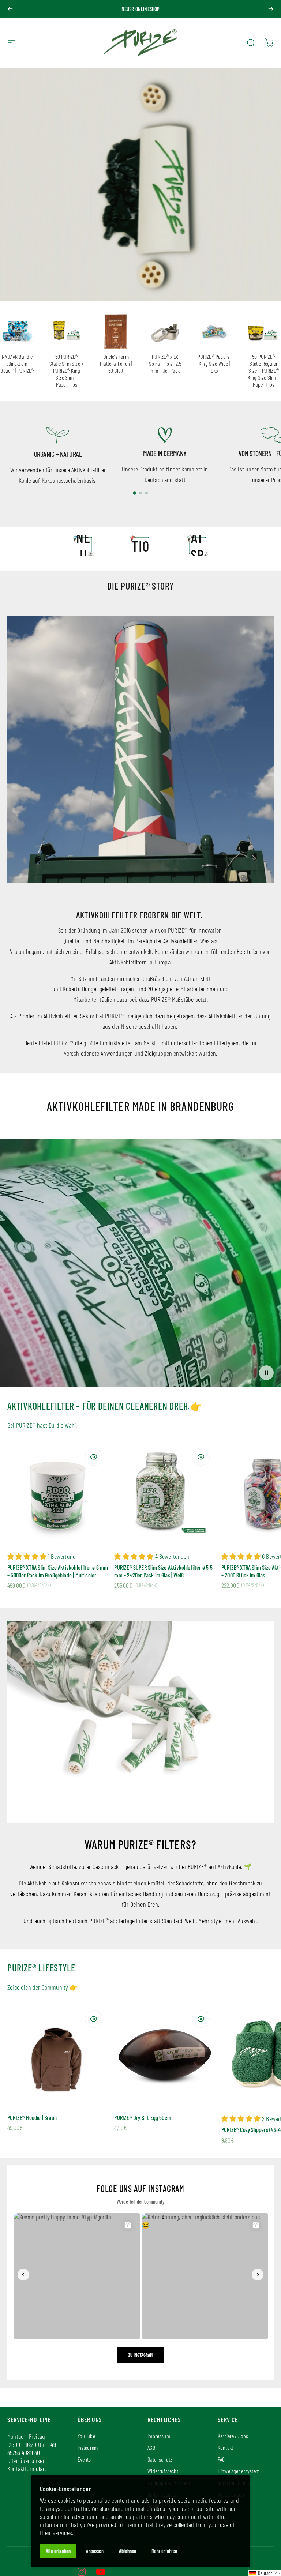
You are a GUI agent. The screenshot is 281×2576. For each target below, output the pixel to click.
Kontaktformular (26, 2468)
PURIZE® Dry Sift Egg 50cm (143, 2118)
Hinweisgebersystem (239, 2471)
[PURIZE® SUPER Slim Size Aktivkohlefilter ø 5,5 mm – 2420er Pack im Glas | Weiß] (165, 1493)
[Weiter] (271, 9)
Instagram (88, 2447)
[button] (265, 2573)
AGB (151, 2447)
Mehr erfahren (164, 2551)
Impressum (159, 2436)
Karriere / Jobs (233, 2436)
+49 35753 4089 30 (32, 2448)
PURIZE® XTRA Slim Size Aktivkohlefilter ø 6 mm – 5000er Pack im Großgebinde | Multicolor (58, 1571)
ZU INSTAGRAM (140, 2355)
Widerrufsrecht (163, 2471)
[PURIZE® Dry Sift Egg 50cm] (165, 2055)
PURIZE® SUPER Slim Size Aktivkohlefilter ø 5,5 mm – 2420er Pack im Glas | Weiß (163, 1571)
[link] (58, 435)
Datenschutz (160, 2459)
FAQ (221, 2459)
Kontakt (225, 2447)
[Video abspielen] (140, 1266)
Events (84, 2459)
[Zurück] (10, 9)
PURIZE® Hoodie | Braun (32, 2118)
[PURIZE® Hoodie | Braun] (58, 2055)
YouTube (86, 2436)
